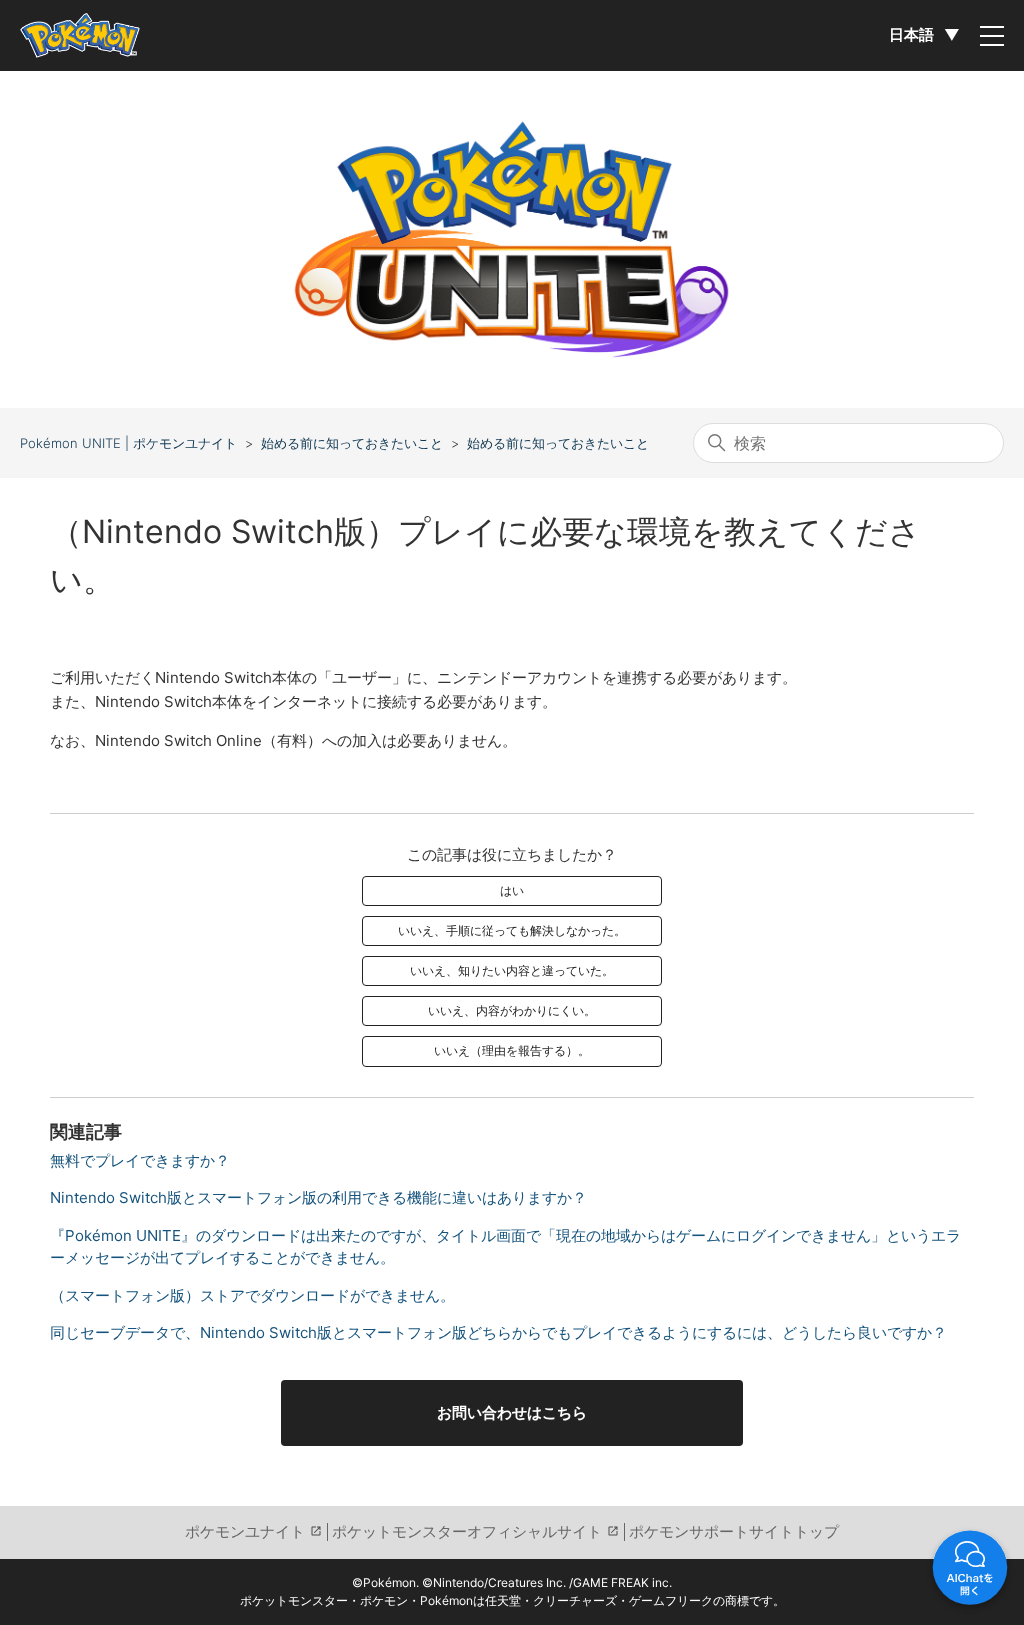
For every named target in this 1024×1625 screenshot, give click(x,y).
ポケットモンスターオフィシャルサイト (467, 1531)
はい (512, 890)
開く (970, 1571)
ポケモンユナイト (245, 1531)
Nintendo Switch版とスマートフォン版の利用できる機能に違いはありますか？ (318, 1197)
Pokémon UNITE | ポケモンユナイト (128, 443)
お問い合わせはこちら (512, 1412)
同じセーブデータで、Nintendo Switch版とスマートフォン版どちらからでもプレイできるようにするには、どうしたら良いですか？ (498, 1332)
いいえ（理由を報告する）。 (512, 1050)
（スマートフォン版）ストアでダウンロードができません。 (252, 1295)
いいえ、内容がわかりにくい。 (512, 1010)
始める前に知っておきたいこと (352, 443)
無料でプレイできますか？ (140, 1160)
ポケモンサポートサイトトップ (734, 1531)
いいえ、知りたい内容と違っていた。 (512, 970)
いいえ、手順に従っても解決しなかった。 (512, 930)
